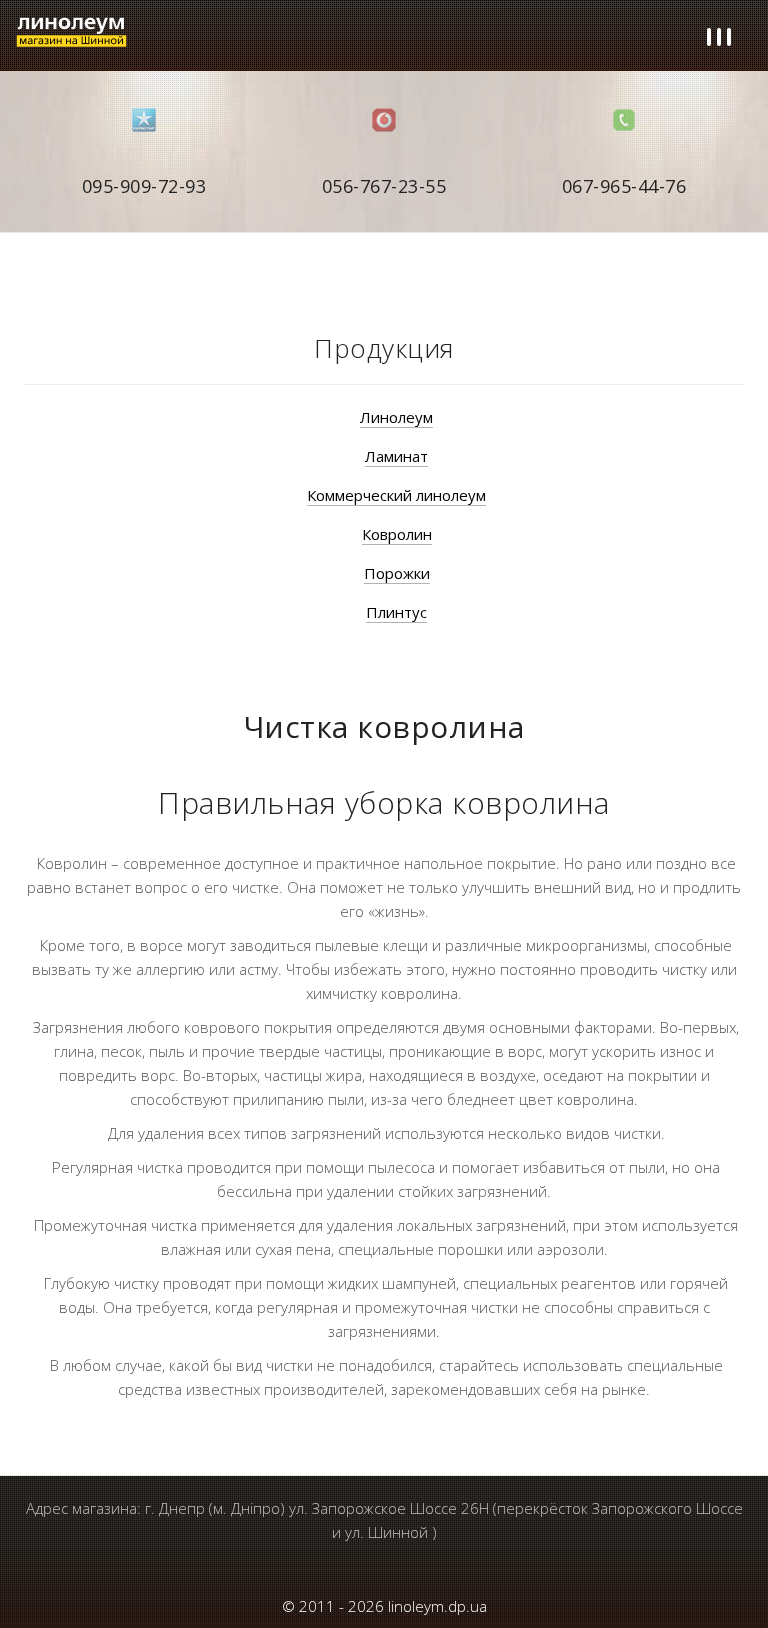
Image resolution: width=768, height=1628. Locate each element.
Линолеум (396, 417)
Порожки (397, 573)
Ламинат (396, 456)
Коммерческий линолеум (396, 495)
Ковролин (397, 534)
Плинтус (396, 612)
